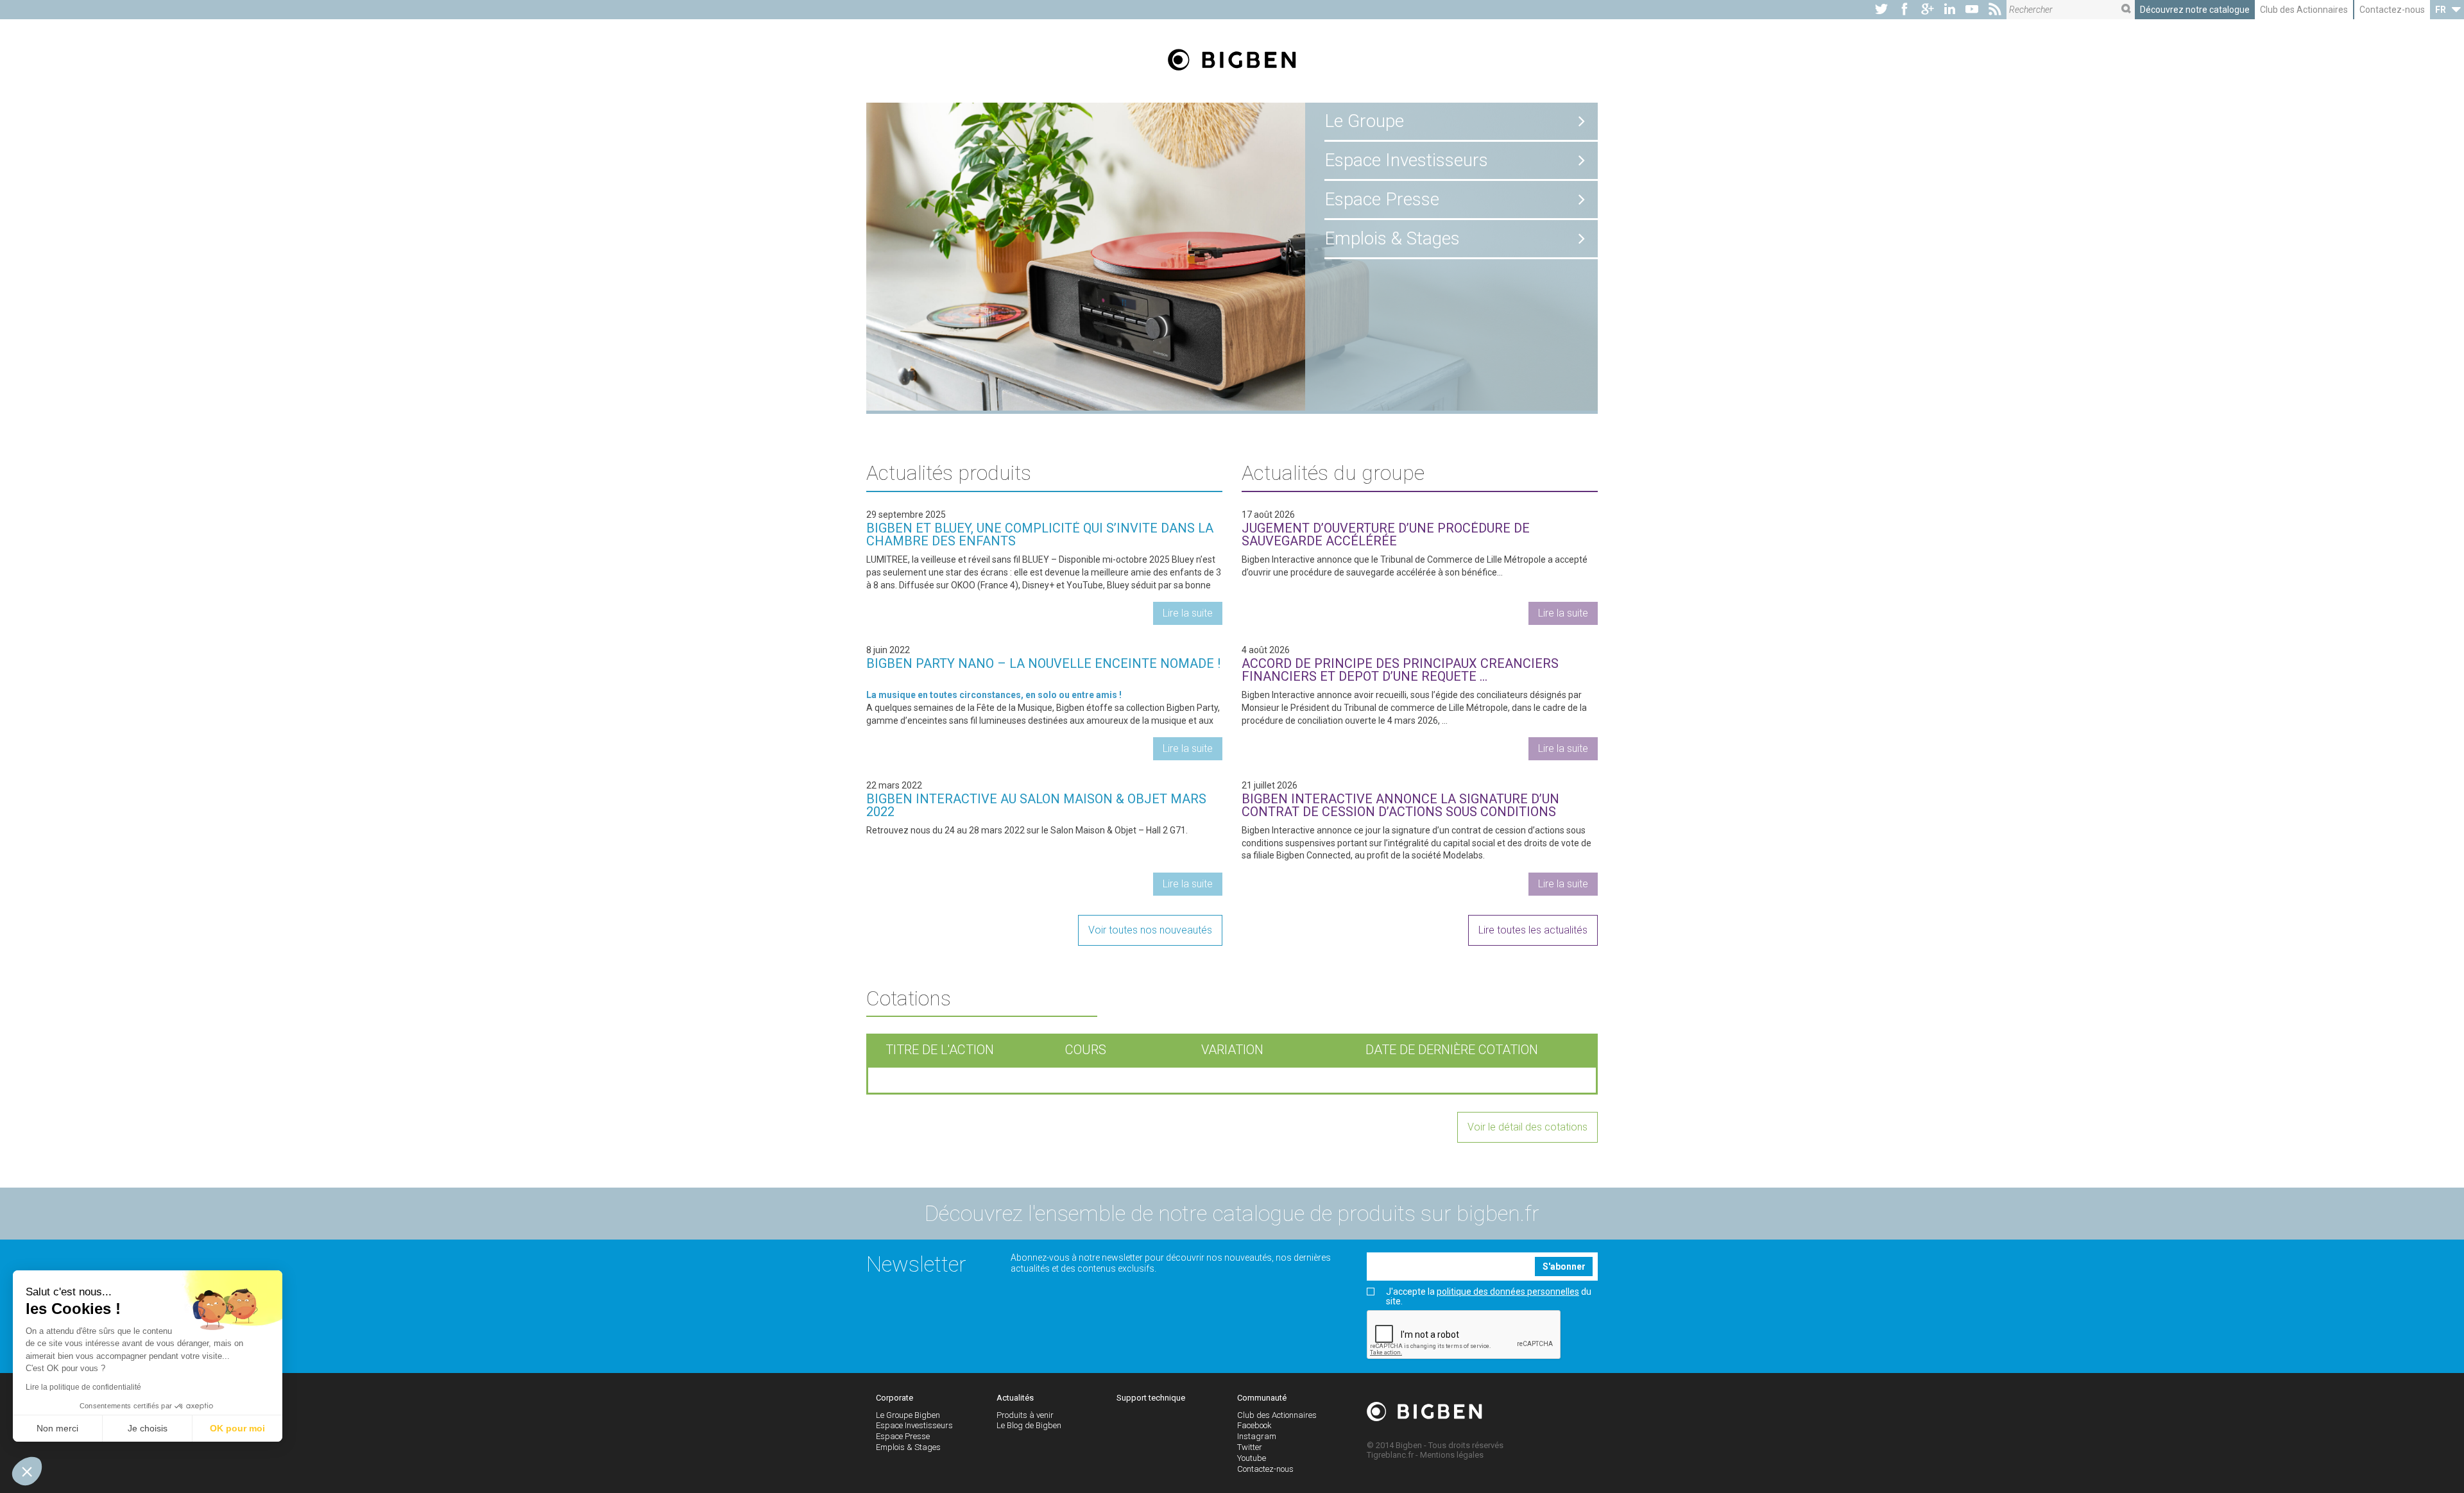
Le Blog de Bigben (1029, 1425)
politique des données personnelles (1508, 1292)
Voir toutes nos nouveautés (1150, 930)
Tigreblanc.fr (1390, 1455)
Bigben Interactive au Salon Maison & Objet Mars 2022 (1036, 805)
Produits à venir (1025, 1415)
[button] (27, 1471)
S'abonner (1564, 1267)
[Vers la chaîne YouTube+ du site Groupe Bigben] (1972, 10)
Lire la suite (1188, 613)
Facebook (1254, 1425)
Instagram (1257, 1436)
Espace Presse (1382, 199)
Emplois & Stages (1392, 238)
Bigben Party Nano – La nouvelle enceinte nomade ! (1043, 663)
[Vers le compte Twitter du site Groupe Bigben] (1881, 10)
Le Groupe (1364, 121)
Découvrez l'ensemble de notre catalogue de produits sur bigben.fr (1232, 1213)
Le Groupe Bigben (908, 1415)
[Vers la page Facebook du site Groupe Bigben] (1904, 10)
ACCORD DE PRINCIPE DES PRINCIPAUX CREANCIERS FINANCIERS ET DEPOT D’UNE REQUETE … (1400, 670)
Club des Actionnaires (2304, 10)
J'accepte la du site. (1489, 1297)
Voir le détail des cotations (1527, 1127)
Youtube (1252, 1458)
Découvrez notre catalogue (2195, 10)
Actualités (1015, 1398)
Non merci (57, 1428)
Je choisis (148, 1428)
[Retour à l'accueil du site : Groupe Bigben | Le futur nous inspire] (1232, 61)
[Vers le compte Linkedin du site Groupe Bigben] (1950, 10)
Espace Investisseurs (1406, 160)
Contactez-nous (2392, 10)
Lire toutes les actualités (1533, 930)
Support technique (1151, 1398)
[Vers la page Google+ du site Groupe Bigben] (1928, 10)
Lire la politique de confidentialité (83, 1387)
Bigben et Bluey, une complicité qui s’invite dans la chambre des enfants (1040, 534)
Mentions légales (1452, 1455)
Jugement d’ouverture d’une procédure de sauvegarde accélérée (1386, 534)
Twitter (1250, 1447)
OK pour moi (237, 1428)
